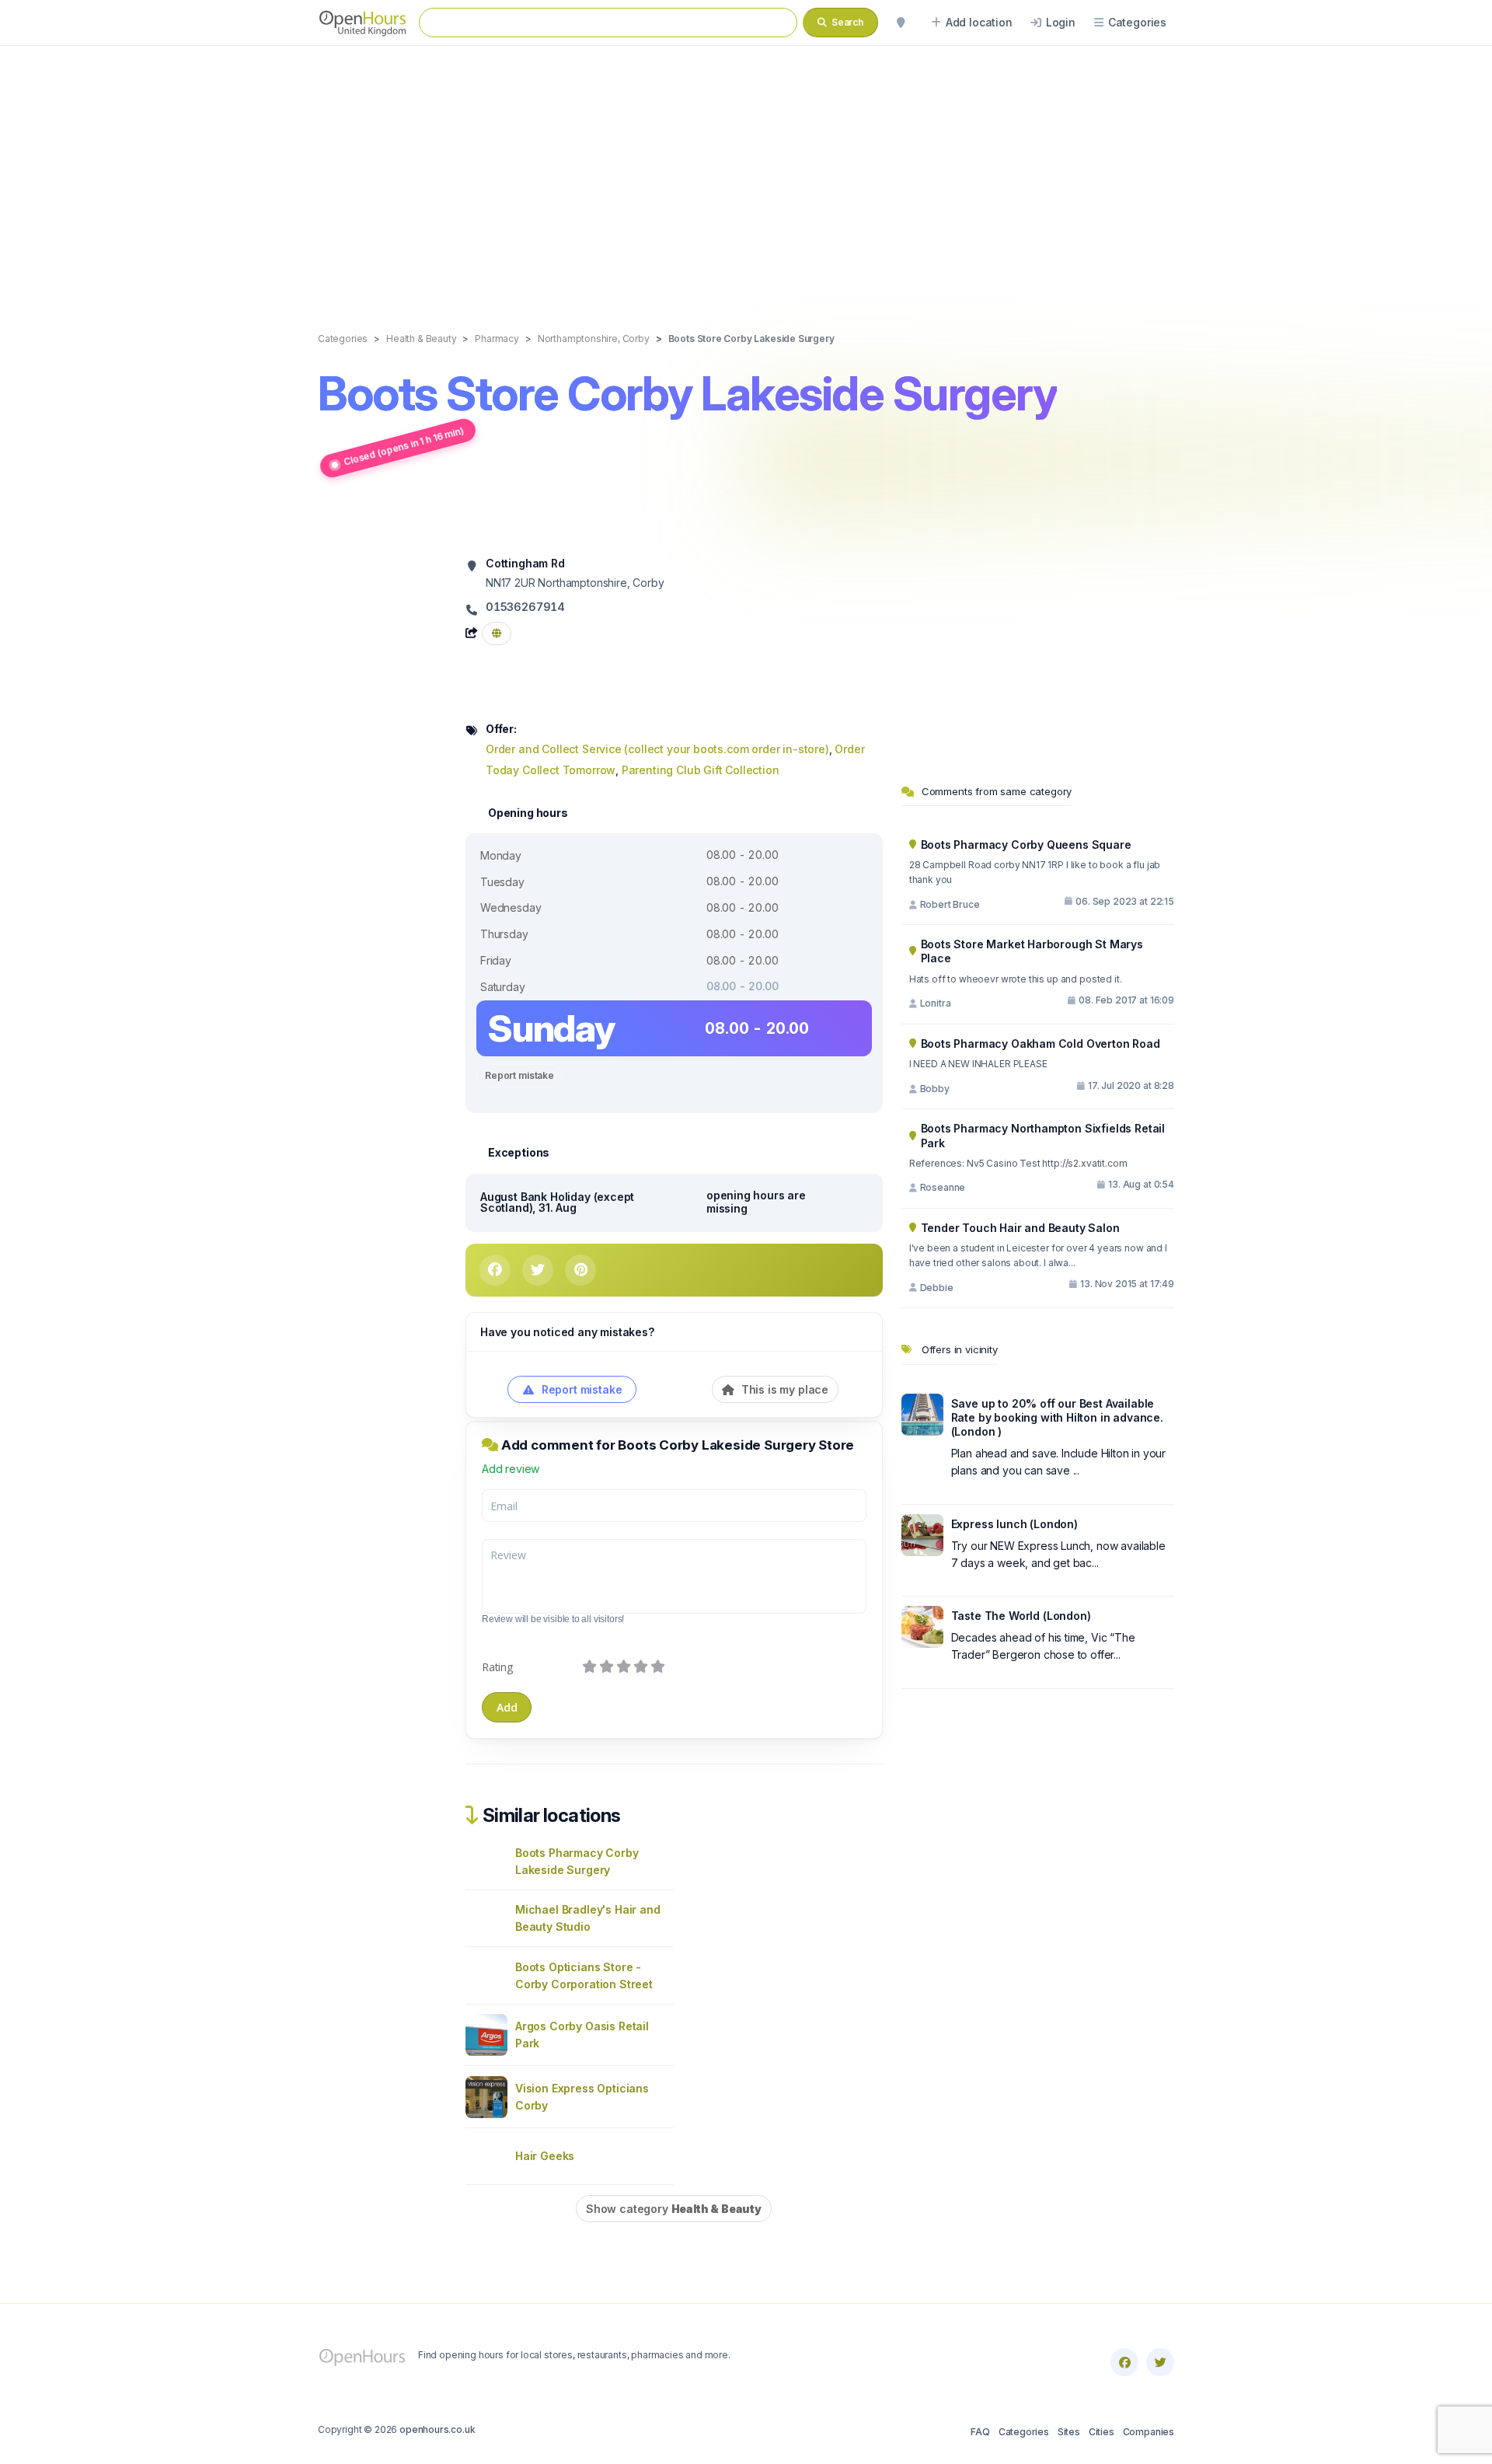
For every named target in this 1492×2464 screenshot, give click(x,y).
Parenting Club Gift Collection (701, 770)
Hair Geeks (545, 2156)
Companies (1149, 2432)
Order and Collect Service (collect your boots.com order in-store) (657, 749)
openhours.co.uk (437, 2429)
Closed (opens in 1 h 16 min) (403, 446)
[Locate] (901, 23)
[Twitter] (1160, 2362)
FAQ (980, 2432)
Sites (1069, 2432)
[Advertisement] (746, 173)
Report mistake (519, 1075)
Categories (1024, 2432)
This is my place (783, 1389)
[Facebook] (1124, 2362)
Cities (1102, 2432)
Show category (674, 2209)
